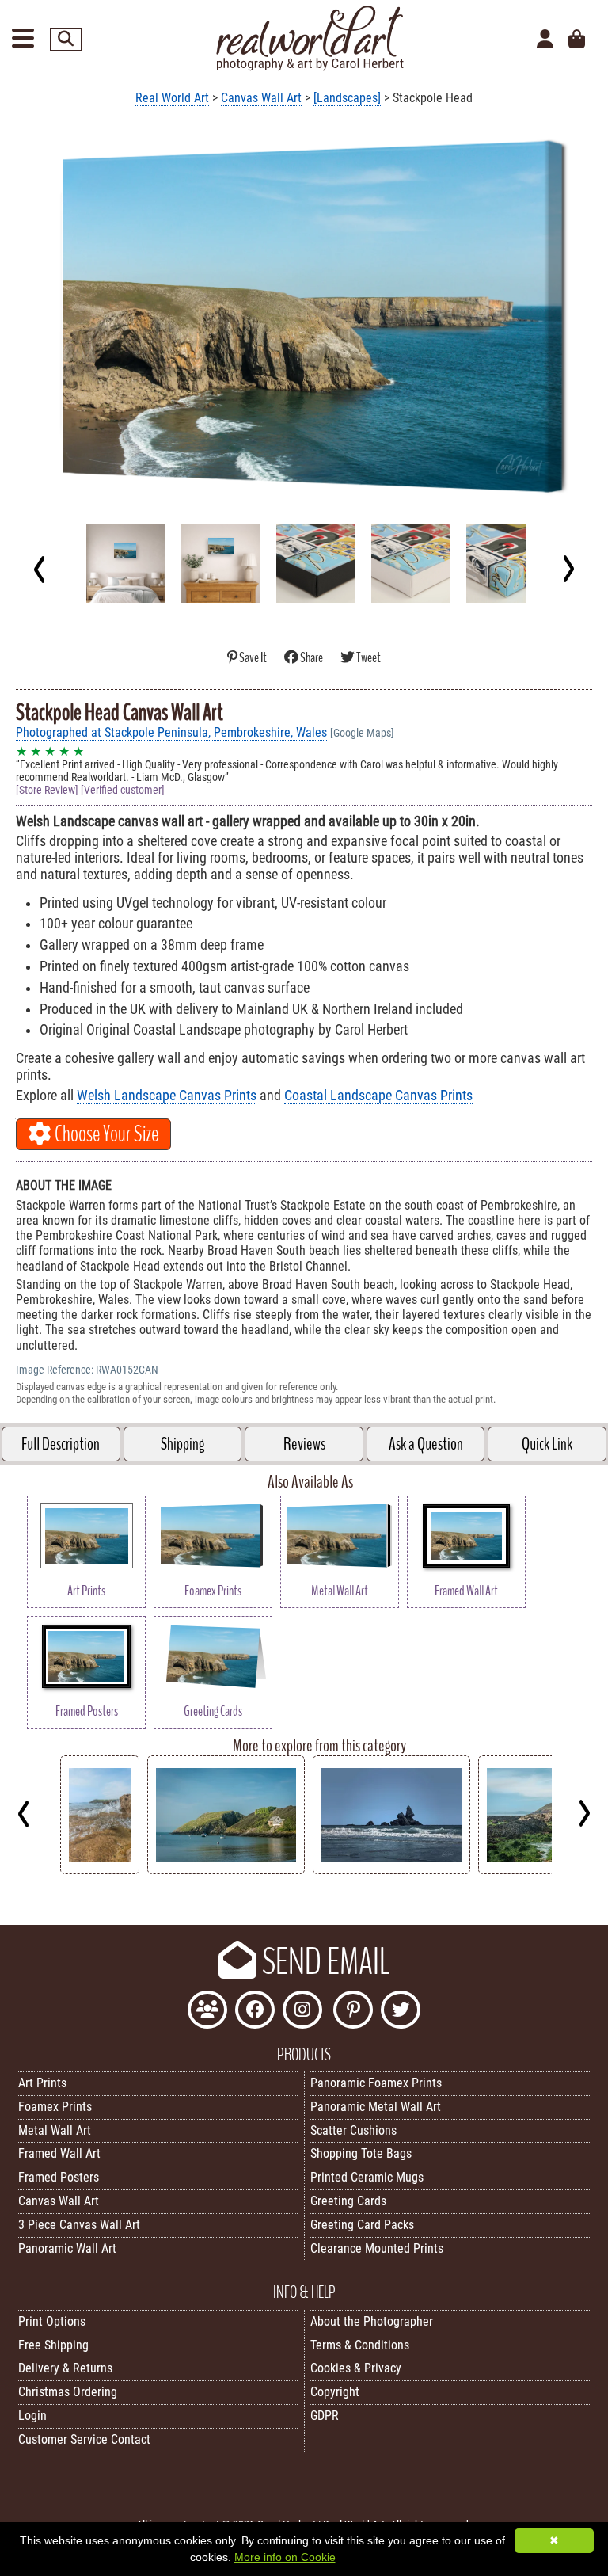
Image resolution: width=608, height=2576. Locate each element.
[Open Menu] (23, 39)
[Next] (568, 569)
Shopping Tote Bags (361, 2153)
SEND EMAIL (323, 1962)
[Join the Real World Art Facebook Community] (207, 2012)
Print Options (52, 2321)
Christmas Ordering (68, 2392)
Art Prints (42, 2083)
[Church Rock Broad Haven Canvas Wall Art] (391, 1870)
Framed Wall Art (59, 2153)
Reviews (304, 1444)
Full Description (61, 1444)
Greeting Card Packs (362, 2225)
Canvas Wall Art (261, 98)
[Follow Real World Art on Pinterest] (353, 2012)
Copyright (335, 2392)
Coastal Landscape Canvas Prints (378, 1096)
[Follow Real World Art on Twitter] (401, 2012)
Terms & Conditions (360, 2345)
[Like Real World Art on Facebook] (255, 2012)
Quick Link (547, 1444)
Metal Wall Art (55, 2130)
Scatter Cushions (353, 2130)
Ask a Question (426, 1444)
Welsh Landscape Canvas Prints (167, 1096)
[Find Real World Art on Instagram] (302, 2012)
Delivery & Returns (65, 2368)
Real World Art (172, 98)
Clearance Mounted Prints (377, 2248)
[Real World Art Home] (310, 67)
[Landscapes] (347, 98)
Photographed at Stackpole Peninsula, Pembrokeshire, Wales (171, 732)
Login (32, 2416)
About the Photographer (372, 2321)
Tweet (368, 658)
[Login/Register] (545, 40)
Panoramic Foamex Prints (376, 2083)
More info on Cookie (285, 2557)
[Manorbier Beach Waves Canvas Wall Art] (100, 1870)
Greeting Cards (348, 2201)
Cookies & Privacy (356, 2368)
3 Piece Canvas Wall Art (79, 2225)
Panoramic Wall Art (67, 2248)
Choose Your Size (105, 1134)
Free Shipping (53, 2345)
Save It (253, 658)
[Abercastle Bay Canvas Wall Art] (226, 1870)
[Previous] (40, 569)
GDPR (325, 2416)
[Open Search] (66, 39)
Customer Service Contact (84, 2439)
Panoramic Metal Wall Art (376, 2107)
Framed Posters (59, 2177)
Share (312, 658)
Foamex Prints (55, 2107)
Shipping (182, 1444)
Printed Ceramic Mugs (367, 2177)
